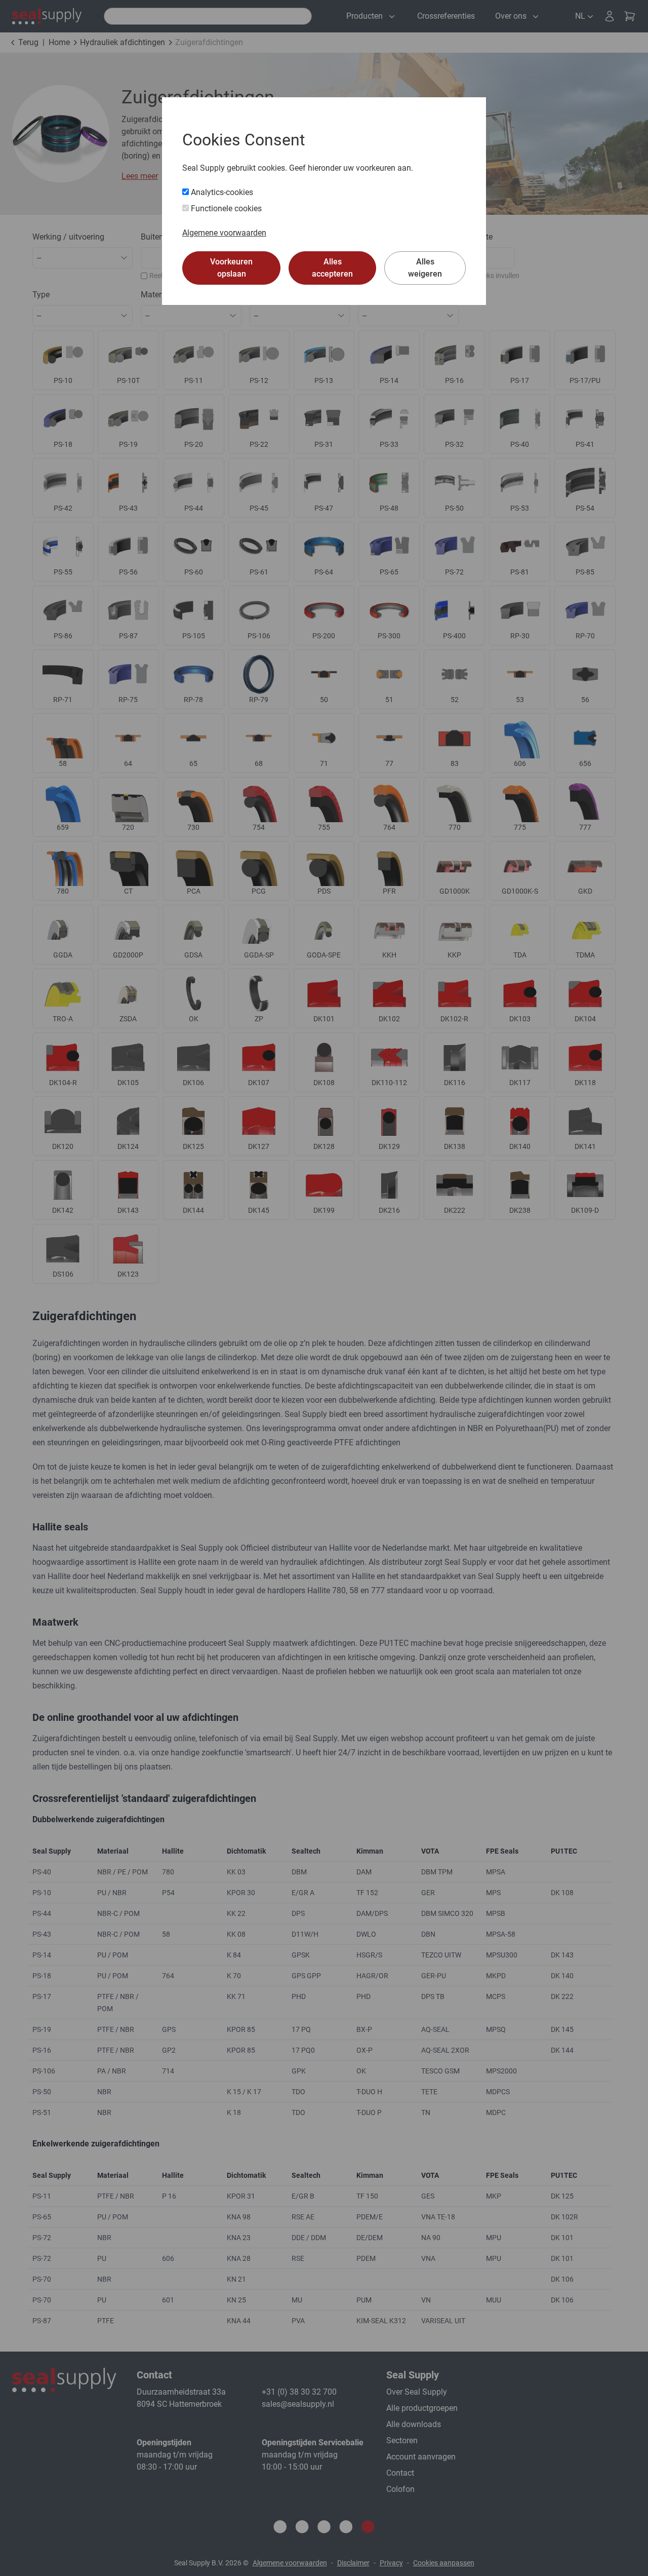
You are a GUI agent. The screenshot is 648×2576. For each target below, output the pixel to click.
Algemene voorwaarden (224, 233)
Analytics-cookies (221, 192)
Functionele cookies (225, 208)
